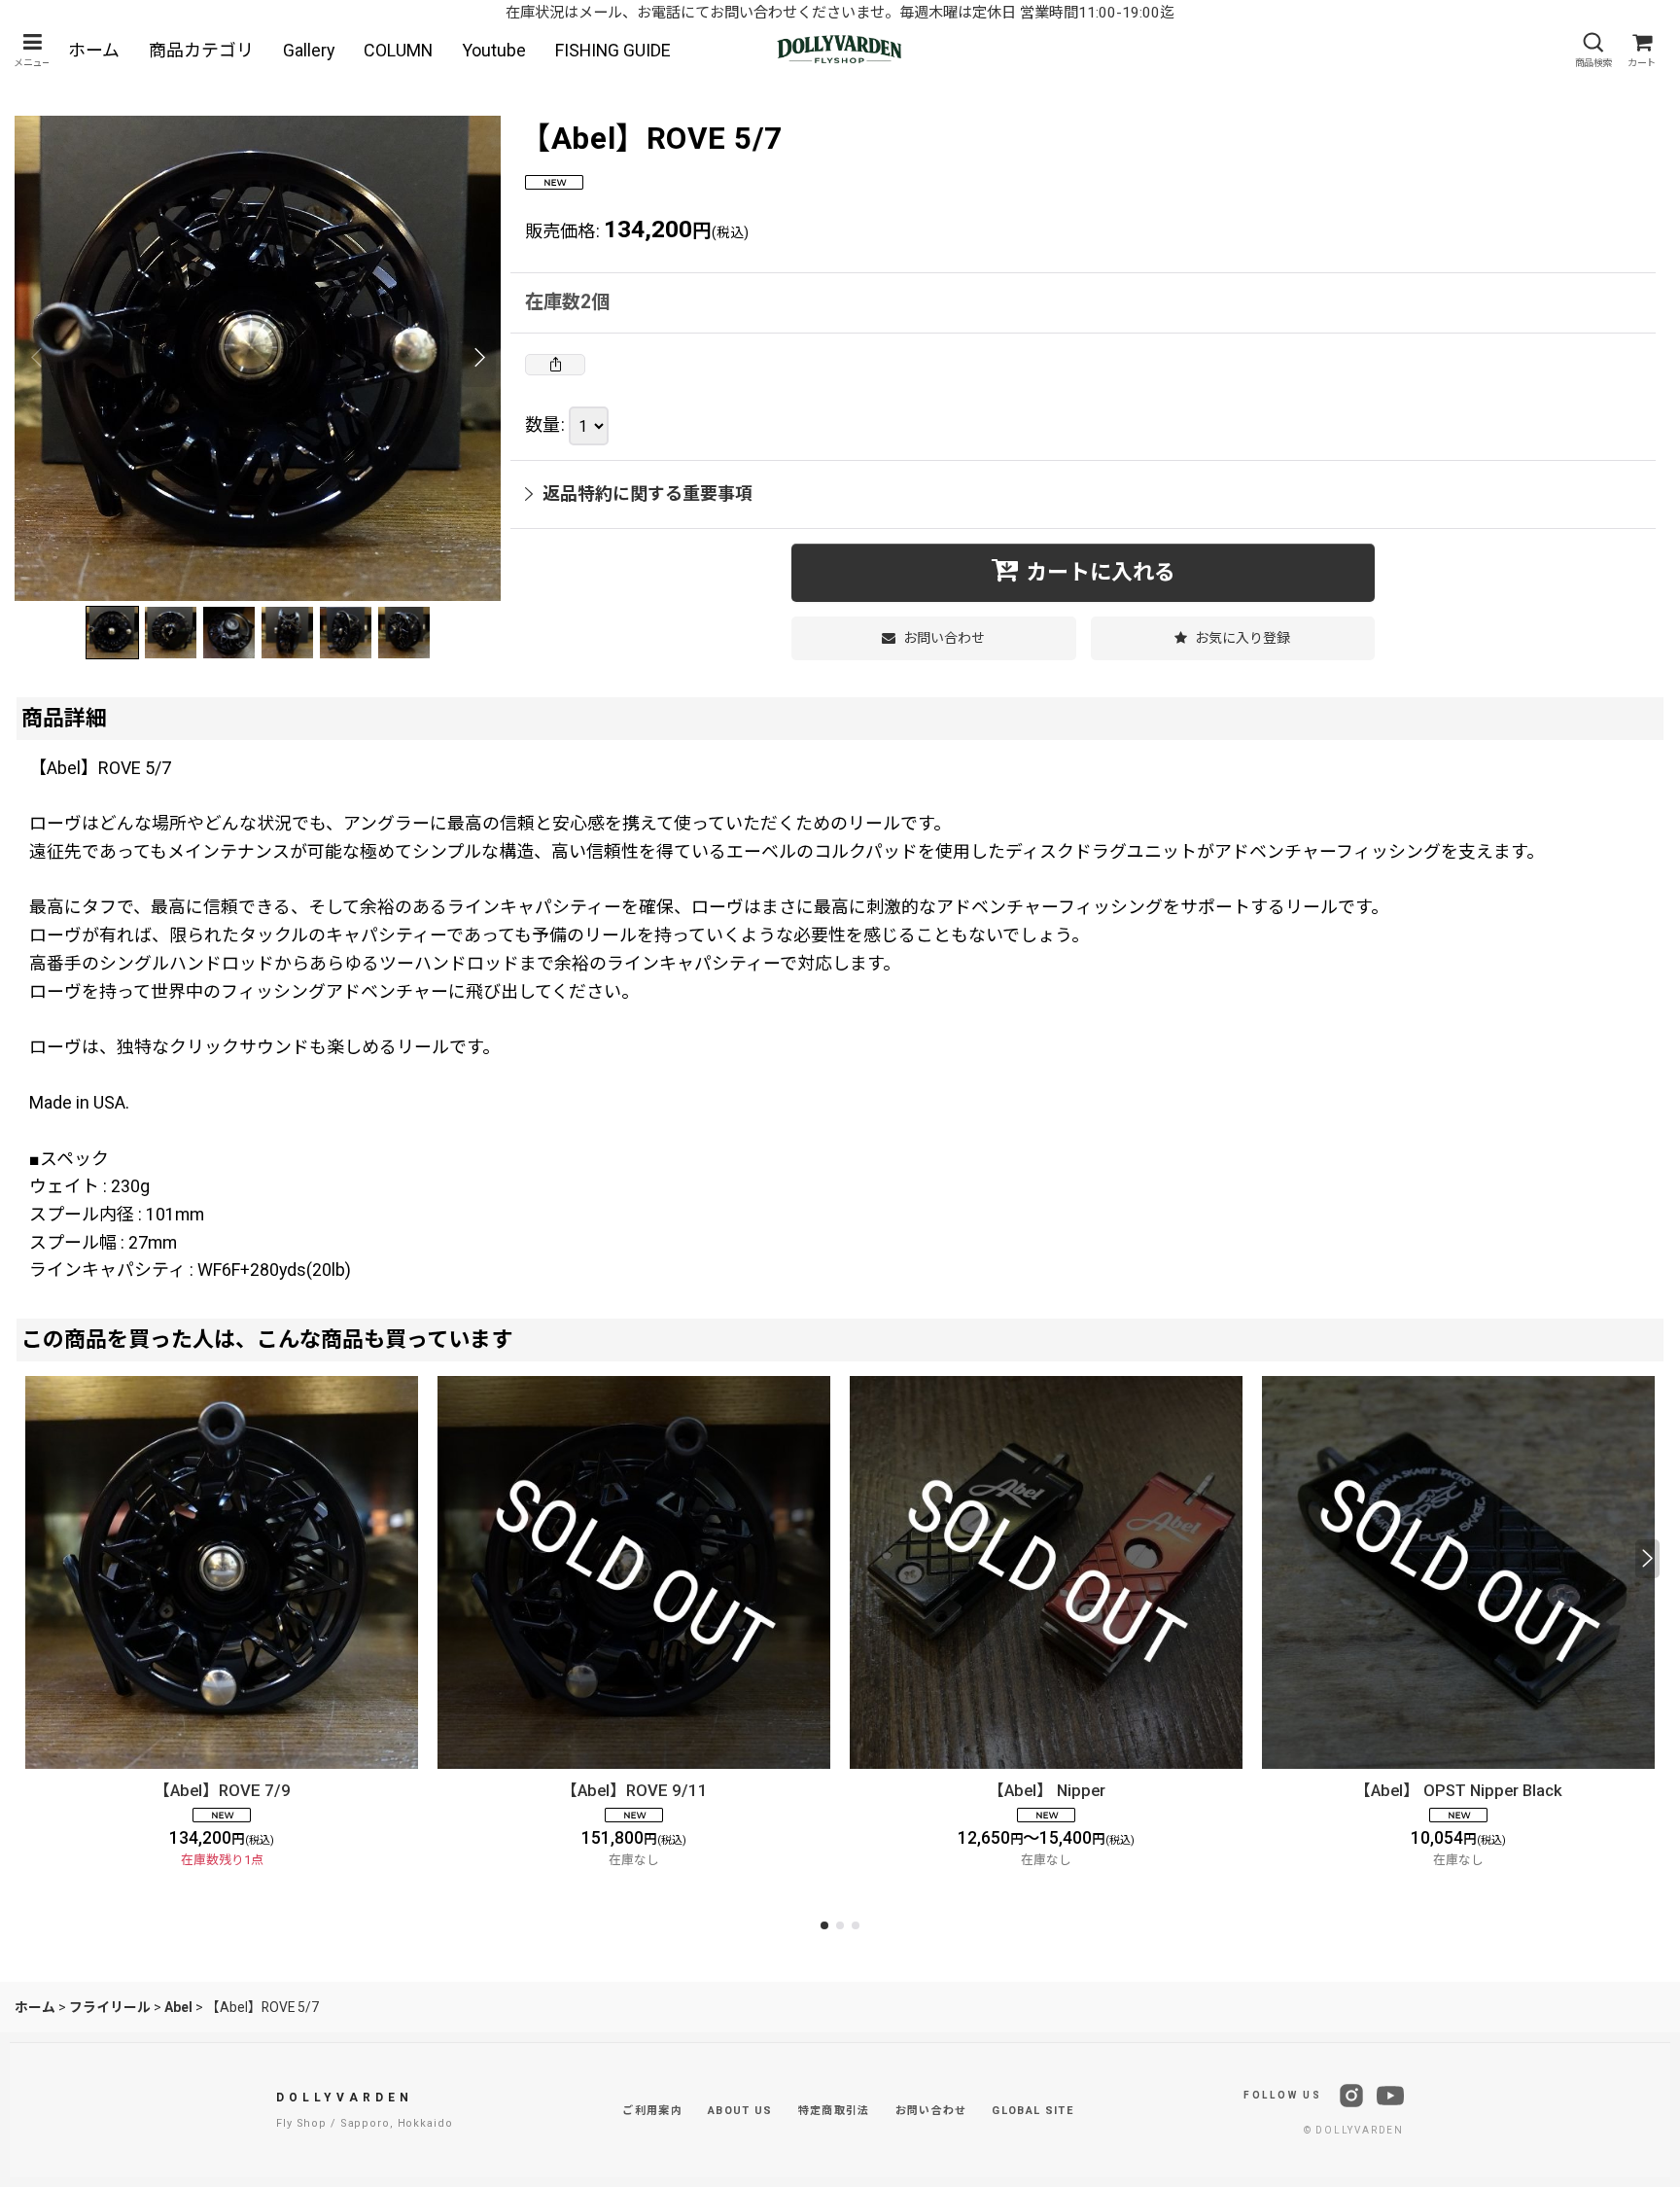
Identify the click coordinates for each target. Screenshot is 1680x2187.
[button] (32, 50)
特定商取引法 (834, 2111)
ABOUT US (740, 2111)
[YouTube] (1390, 2096)
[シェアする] (555, 365)
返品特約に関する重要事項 (647, 494)
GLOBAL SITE (1032, 2111)
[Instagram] (1351, 2096)
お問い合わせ (931, 2111)
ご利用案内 (652, 2111)
